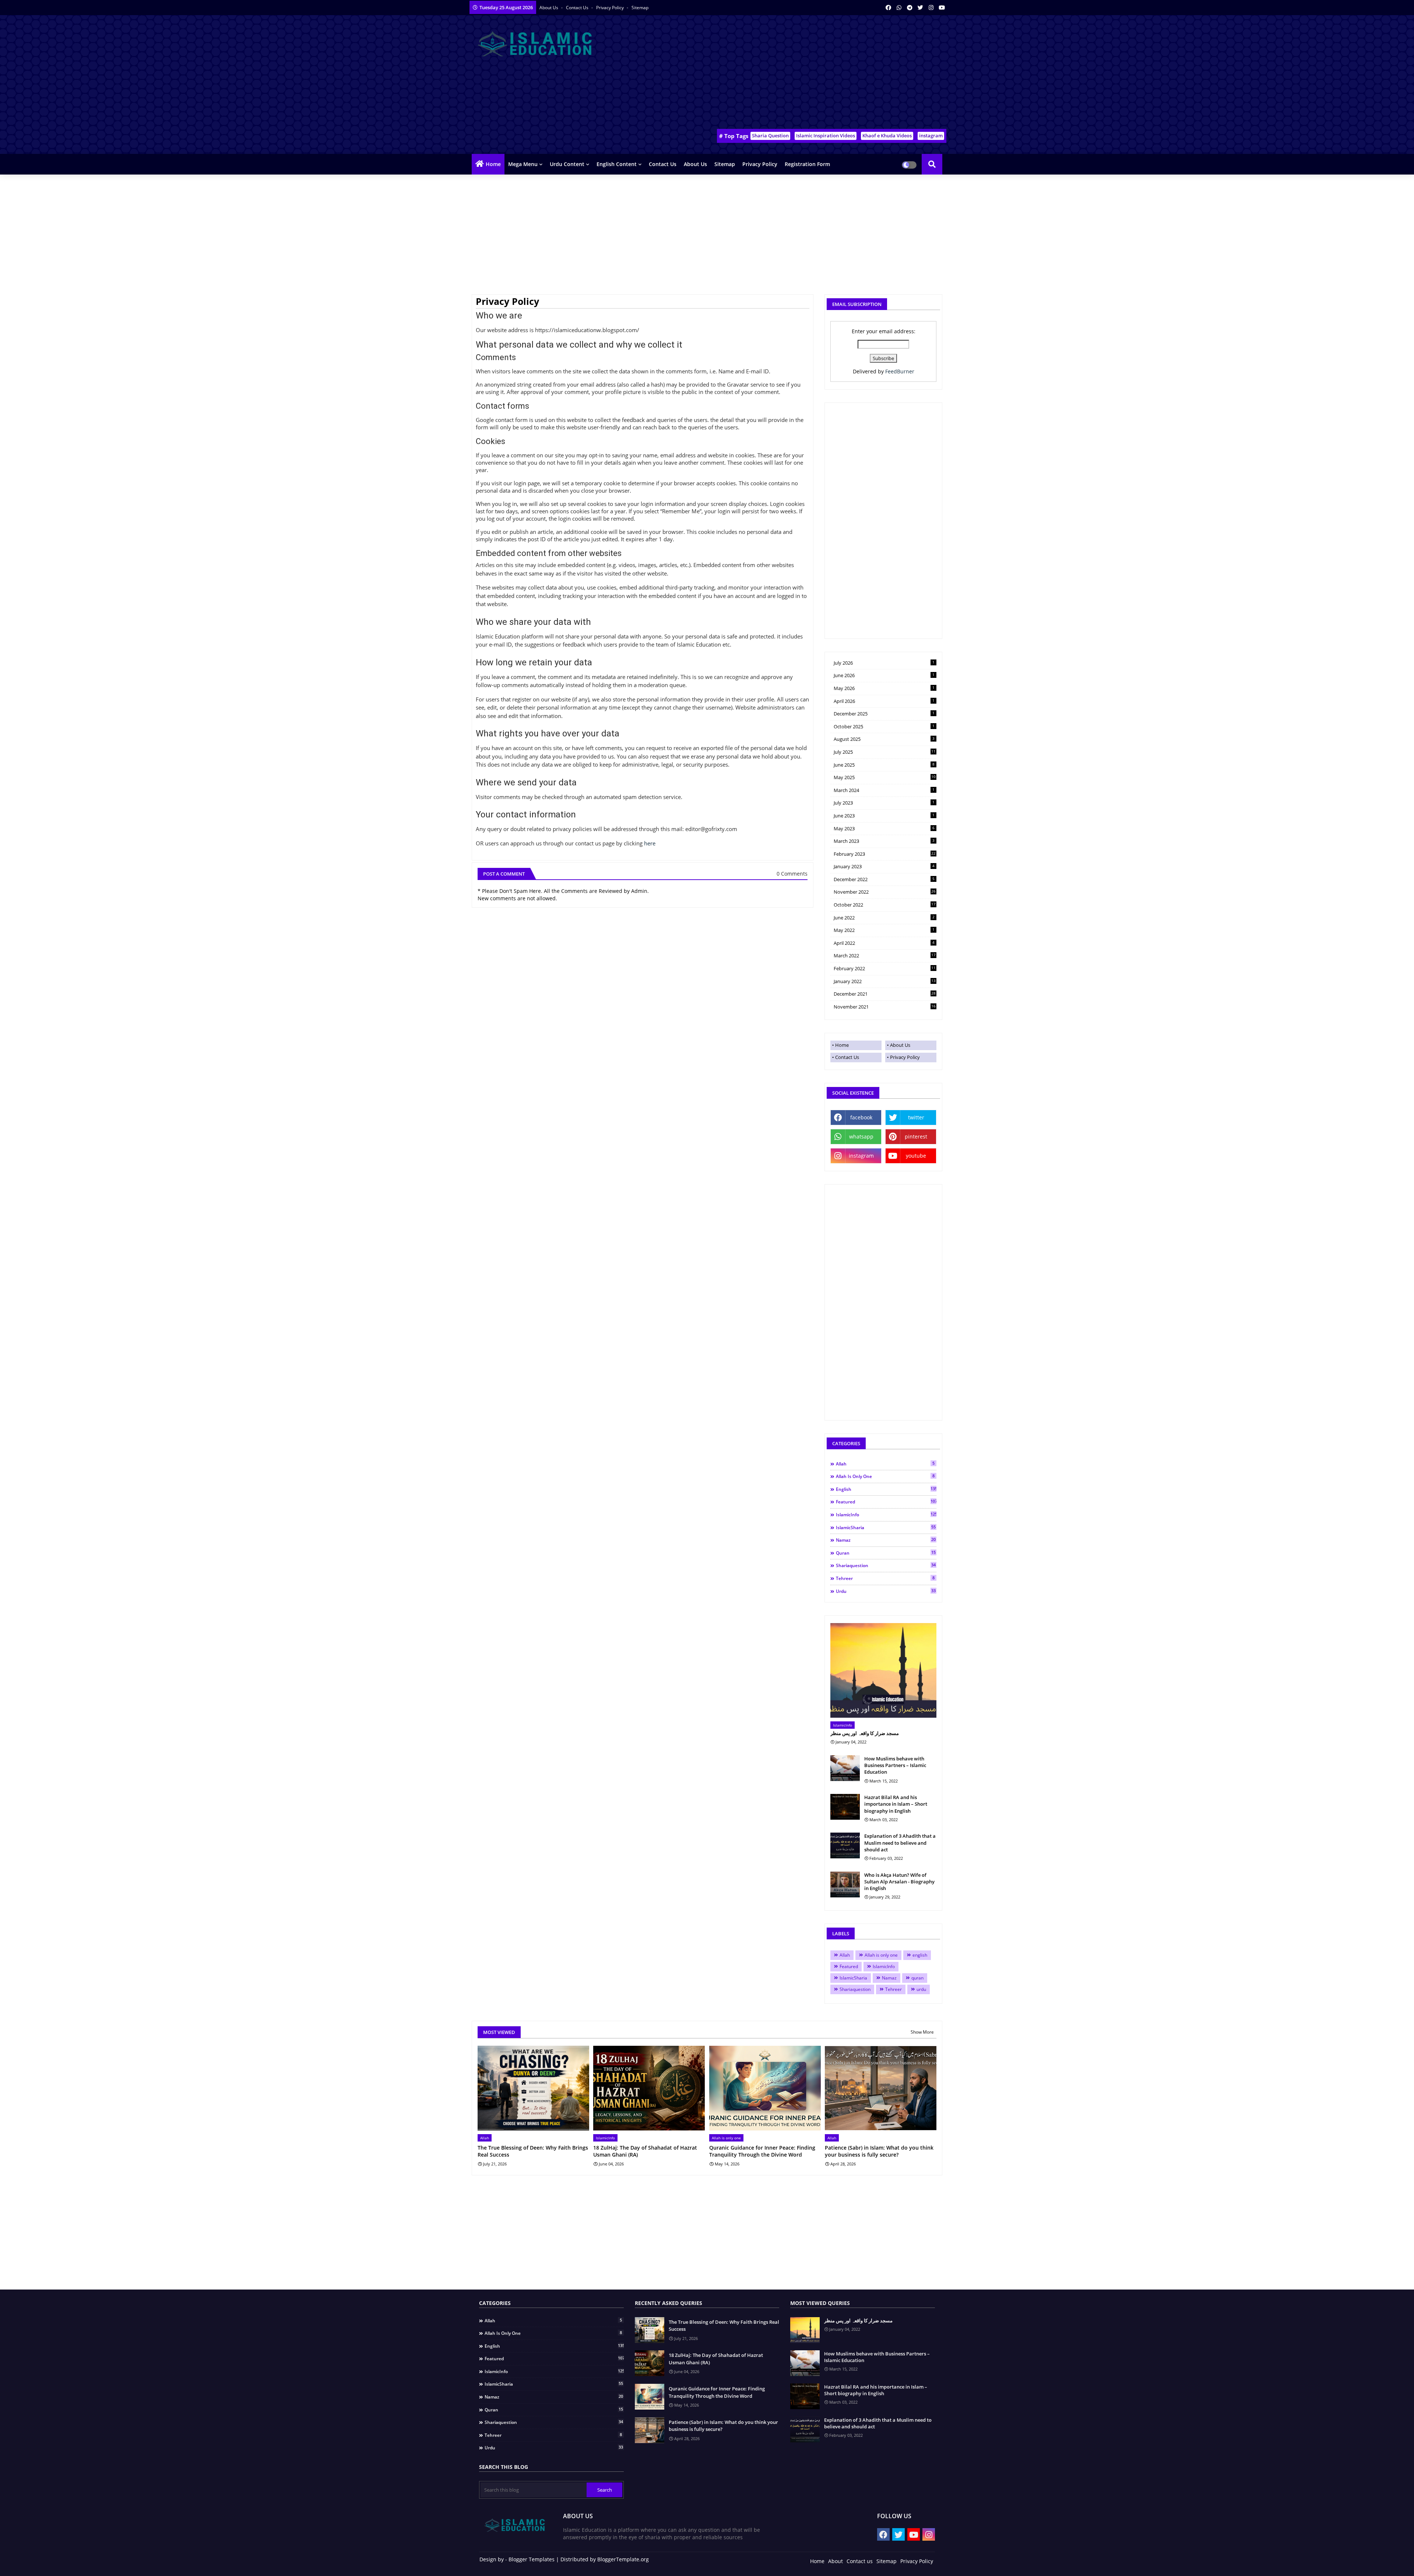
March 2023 (884, 841)
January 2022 (885, 981)
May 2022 (884, 930)
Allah (885, 1464)
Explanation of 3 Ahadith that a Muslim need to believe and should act (900, 1843)
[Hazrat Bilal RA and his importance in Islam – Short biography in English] (845, 1807)
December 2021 (885, 994)
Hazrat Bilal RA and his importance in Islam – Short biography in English (896, 1804)
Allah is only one (885, 1476)
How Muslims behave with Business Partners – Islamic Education (895, 1765)
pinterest (916, 1136)
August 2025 (884, 739)
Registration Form (807, 164)
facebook (861, 1117)
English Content (617, 164)
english (886, 1489)
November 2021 (885, 1007)
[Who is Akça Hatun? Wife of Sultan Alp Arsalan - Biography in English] (845, 1885)
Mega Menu (523, 164)
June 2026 (884, 675)
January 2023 (884, 866)
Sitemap (640, 8)
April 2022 (884, 943)
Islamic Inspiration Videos (826, 136)
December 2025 (884, 714)
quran (886, 1553)
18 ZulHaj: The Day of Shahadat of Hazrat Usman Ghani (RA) (645, 2151)
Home (493, 164)
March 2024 (884, 790)
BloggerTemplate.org (623, 2559)
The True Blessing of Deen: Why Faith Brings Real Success (533, 2151)
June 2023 (884, 816)
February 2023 (885, 854)
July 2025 (885, 752)
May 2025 (885, 777)
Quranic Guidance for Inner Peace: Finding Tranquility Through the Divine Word (762, 2151)
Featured (886, 1502)
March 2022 (885, 956)
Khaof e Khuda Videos (887, 136)
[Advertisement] (812, 74)
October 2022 (885, 905)
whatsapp (861, 1136)
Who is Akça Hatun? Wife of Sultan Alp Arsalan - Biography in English (899, 1882)
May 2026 (884, 688)
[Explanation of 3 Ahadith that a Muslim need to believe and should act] (845, 1845)
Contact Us (847, 1057)
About (836, 2561)
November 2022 (885, 892)
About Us (549, 8)
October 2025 (884, 726)
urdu (886, 1591)
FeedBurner (900, 371)
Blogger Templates (532, 2559)
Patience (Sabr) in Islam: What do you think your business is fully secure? (879, 2151)
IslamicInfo (886, 1514)
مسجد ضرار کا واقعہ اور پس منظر (865, 1733)
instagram (931, 136)
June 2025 (884, 765)
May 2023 (884, 828)
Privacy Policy (611, 8)
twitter (916, 1117)
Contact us (578, 8)
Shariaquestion (886, 1565)
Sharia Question (770, 136)
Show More (922, 2032)
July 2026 (884, 663)
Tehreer (885, 1578)
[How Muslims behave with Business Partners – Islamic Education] (845, 1768)
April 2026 (884, 701)
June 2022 (884, 918)
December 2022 (884, 879)
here (650, 843)
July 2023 (884, 803)
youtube (916, 1156)
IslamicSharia (886, 1527)
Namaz (886, 1540)
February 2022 (885, 968)
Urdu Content (567, 164)
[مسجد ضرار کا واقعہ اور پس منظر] (883, 1670)
